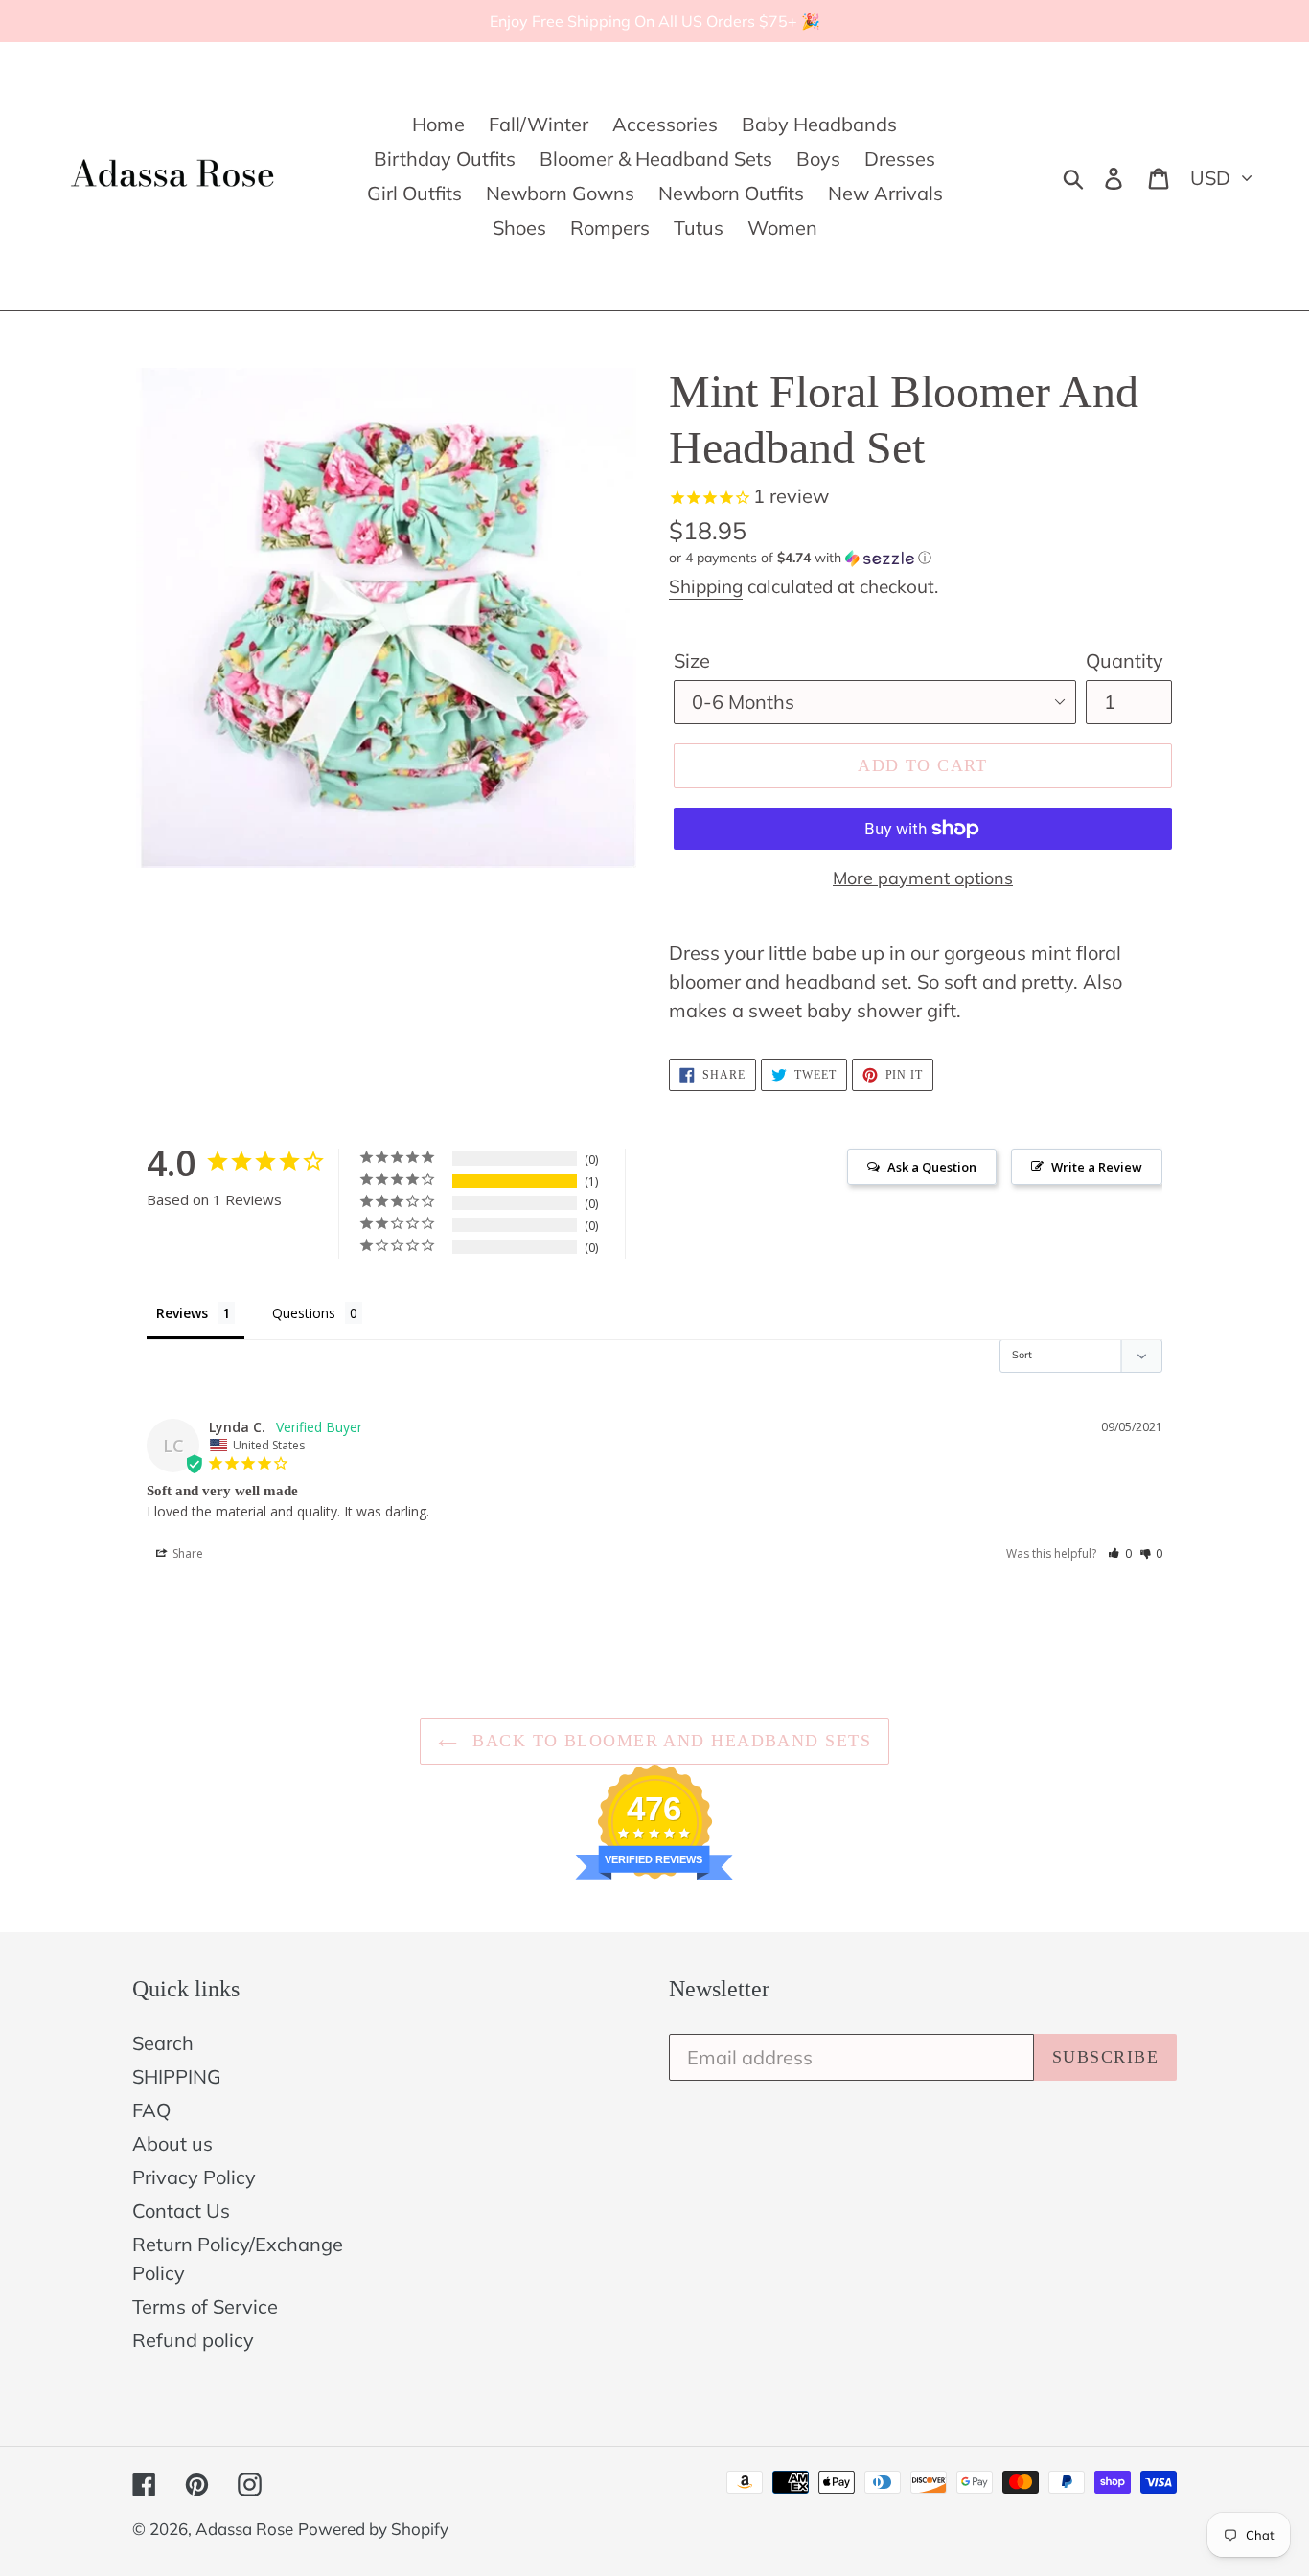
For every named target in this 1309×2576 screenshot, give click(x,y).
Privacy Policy (194, 2177)
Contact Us (181, 2211)
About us (172, 2143)
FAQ (151, 2110)
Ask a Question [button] (932, 1167)
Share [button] (186, 1553)
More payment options (923, 878)
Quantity (1125, 661)
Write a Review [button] (1097, 1167)
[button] (923, 558)
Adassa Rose (244, 2529)
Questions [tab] (304, 1313)
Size (692, 661)
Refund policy (193, 2340)
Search (163, 2043)
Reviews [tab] (182, 1313)
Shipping (706, 586)
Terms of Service (205, 2306)
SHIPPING (177, 2076)
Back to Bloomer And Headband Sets (669, 1741)
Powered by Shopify (373, 2529)
